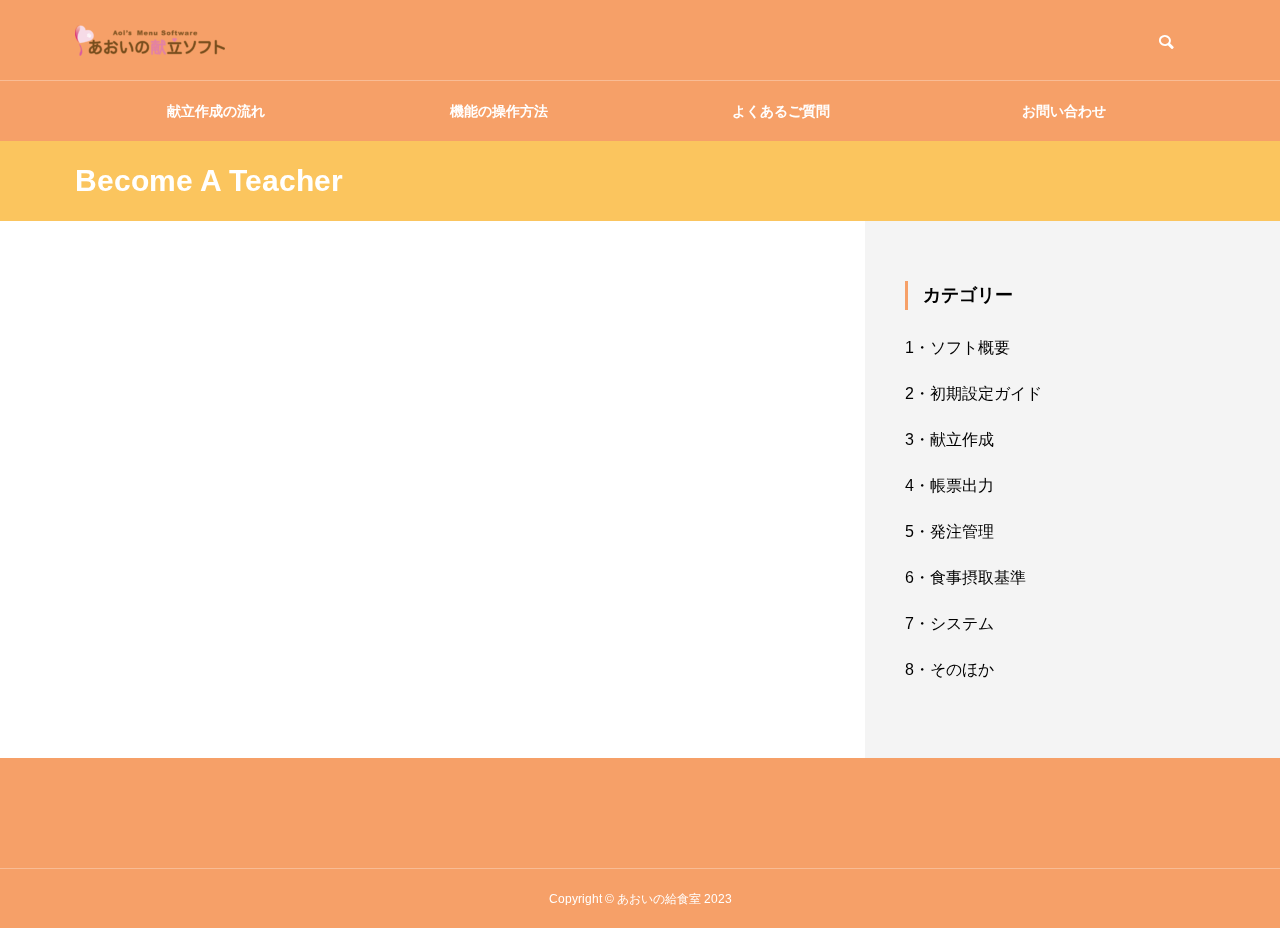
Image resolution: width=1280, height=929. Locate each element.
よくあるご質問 (781, 111)
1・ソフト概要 (957, 347)
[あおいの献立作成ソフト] (150, 40)
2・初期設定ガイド (973, 393)
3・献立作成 (949, 439)
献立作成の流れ (216, 111)
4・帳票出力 (949, 485)
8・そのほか (949, 669)
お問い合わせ (1064, 111)
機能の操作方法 (499, 111)
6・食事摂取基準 (965, 577)
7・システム (949, 623)
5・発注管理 (949, 531)
